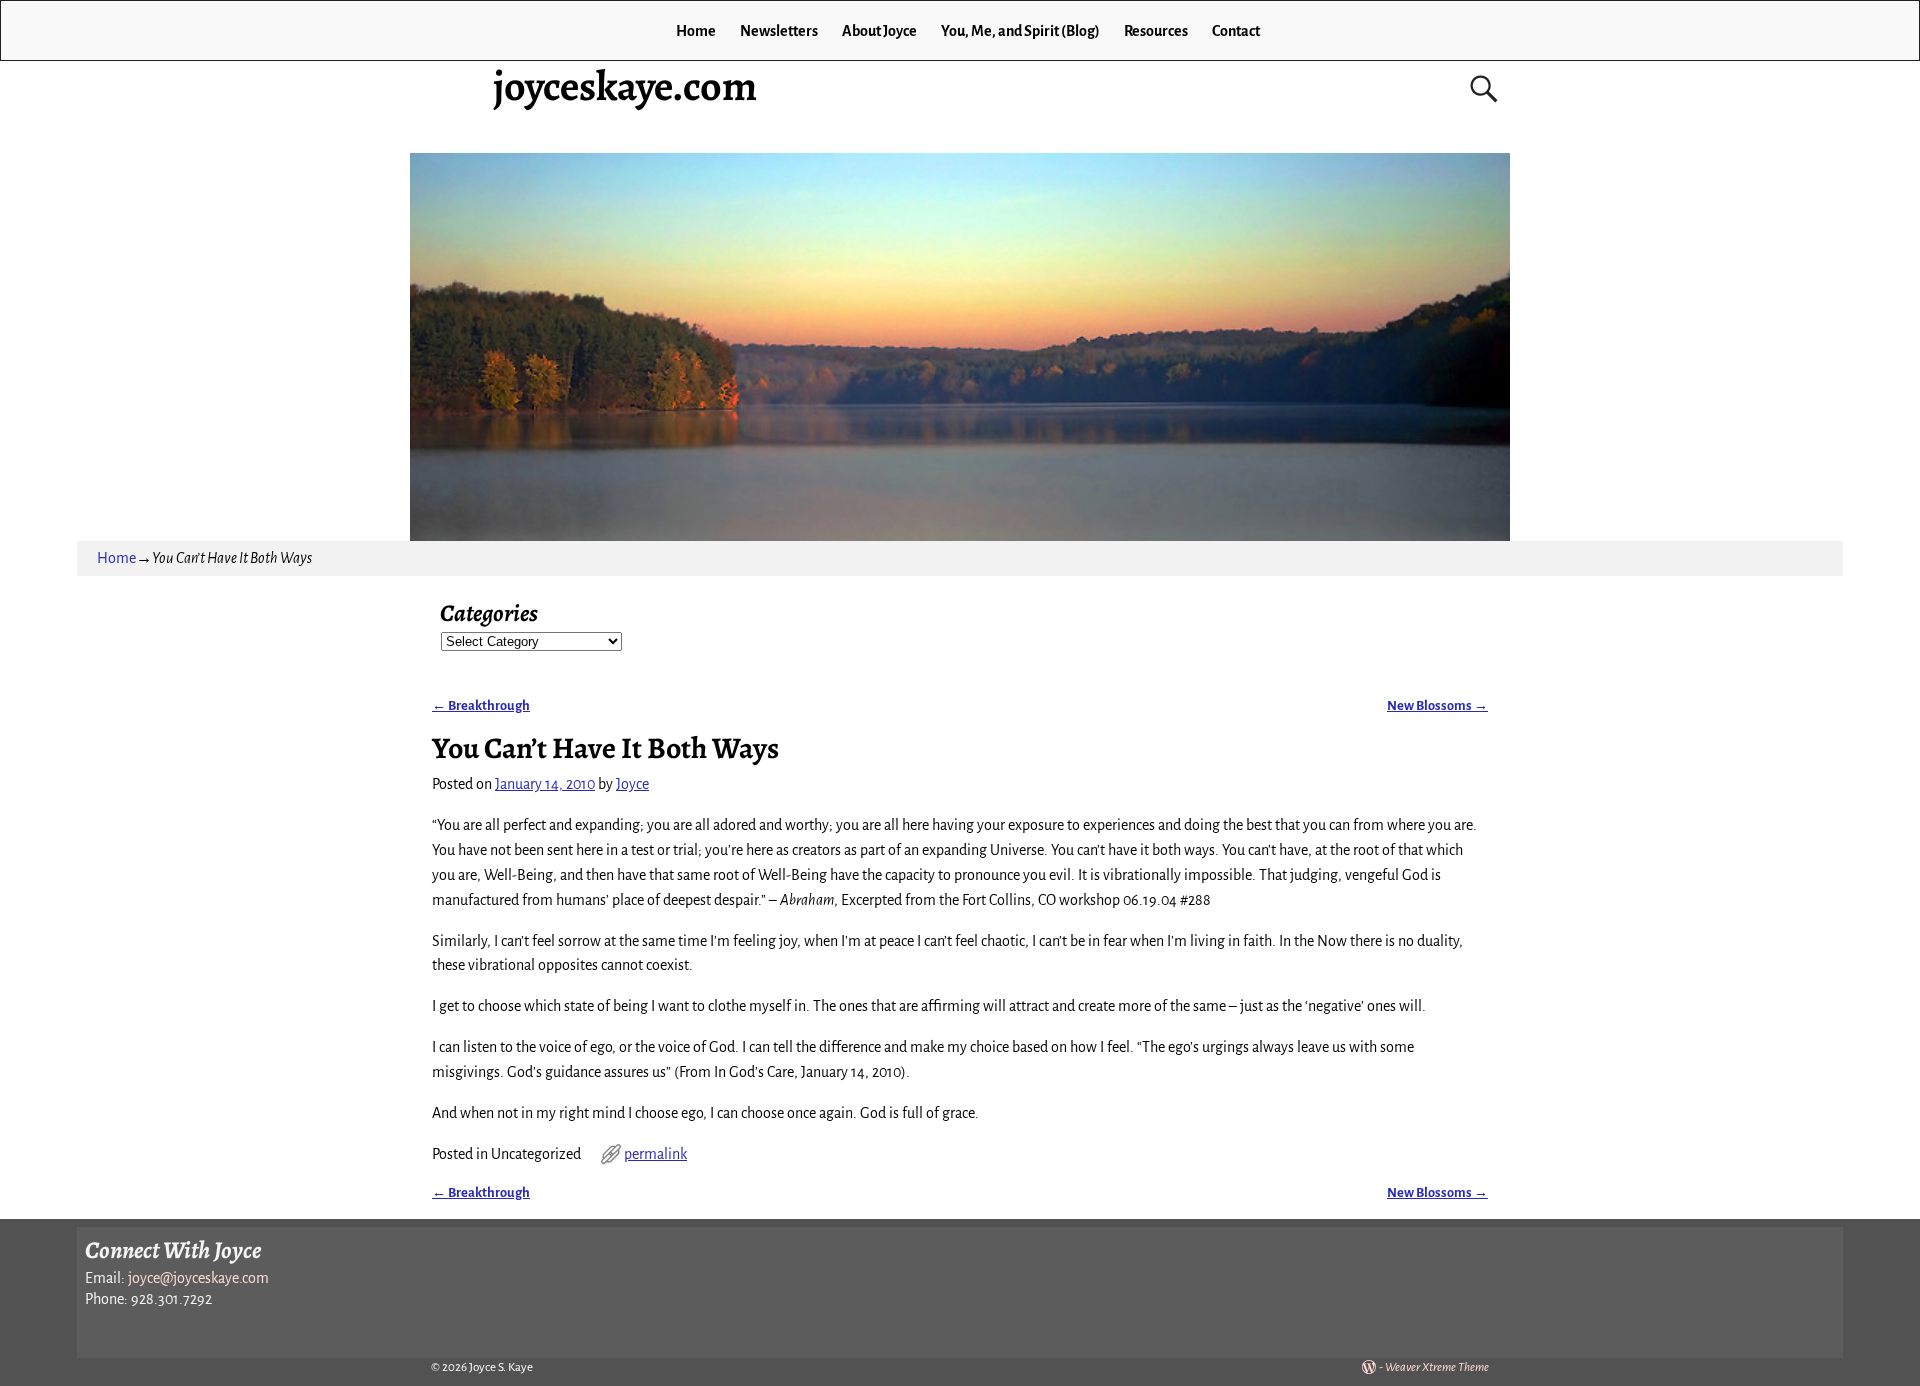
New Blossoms (1437, 705)
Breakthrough (481, 705)
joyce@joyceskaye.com (198, 1278)
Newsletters (779, 31)
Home (696, 31)
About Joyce (879, 31)
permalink (655, 1154)
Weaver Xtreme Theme (1437, 1367)
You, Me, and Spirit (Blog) (1020, 31)
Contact (1236, 31)
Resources (1156, 31)
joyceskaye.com (625, 85)
